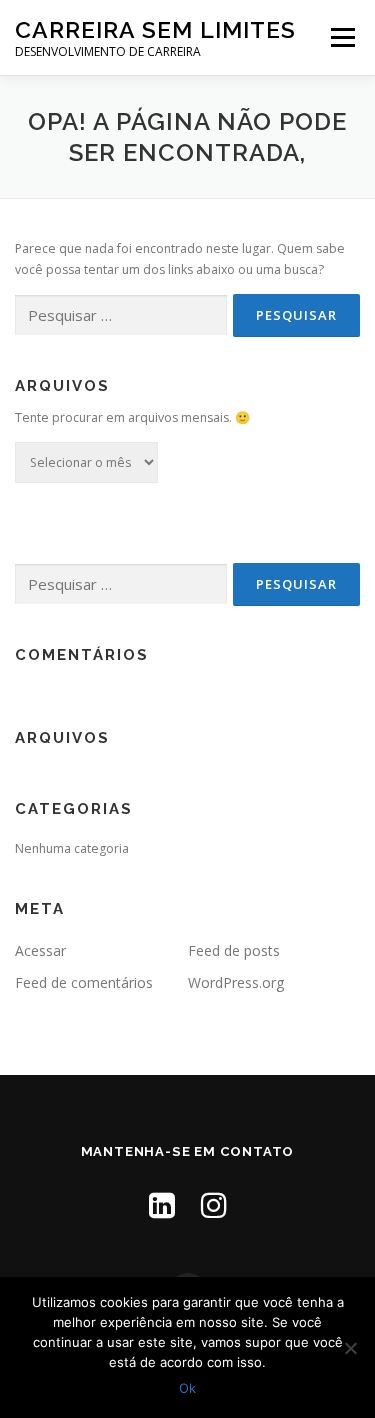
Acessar (40, 950)
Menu (341, 37)
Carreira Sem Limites (155, 29)
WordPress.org (236, 982)
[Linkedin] (162, 1204)
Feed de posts (234, 950)
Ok (187, 1388)
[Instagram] (214, 1204)
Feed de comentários (84, 982)
